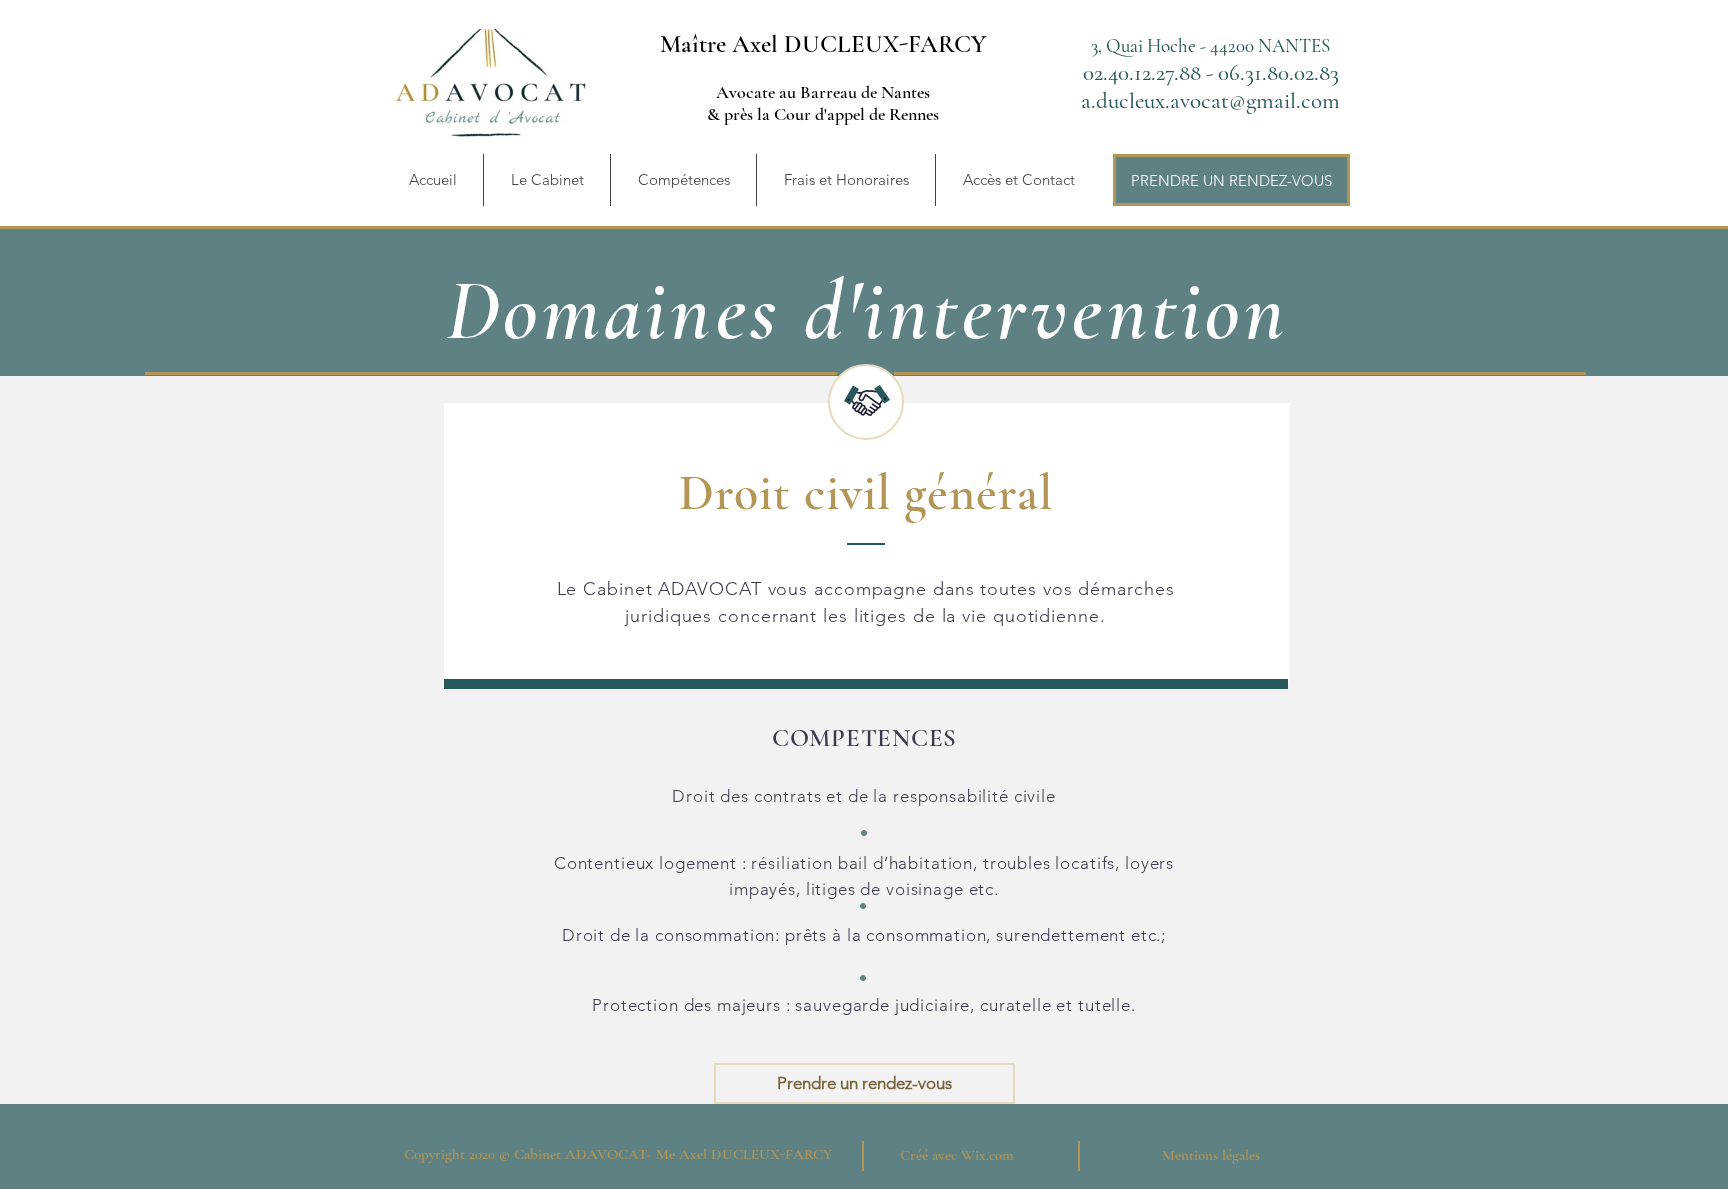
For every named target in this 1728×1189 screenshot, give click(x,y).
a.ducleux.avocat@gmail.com (1210, 101)
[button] (683, 180)
